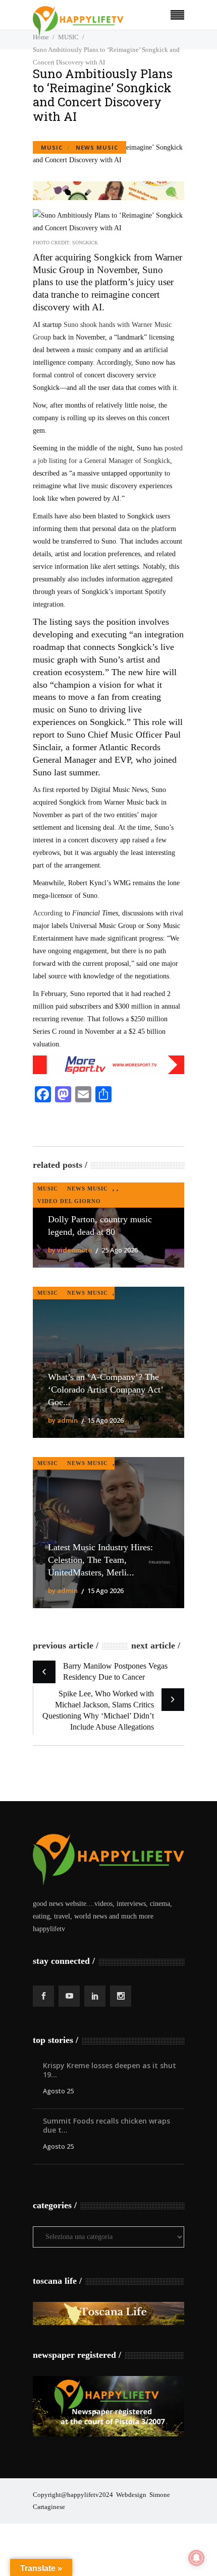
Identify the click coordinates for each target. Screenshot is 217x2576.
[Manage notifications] (196, 2558)
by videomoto (70, 1250)
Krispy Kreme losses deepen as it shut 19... (110, 2070)
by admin (63, 1420)
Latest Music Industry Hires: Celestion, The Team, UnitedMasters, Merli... (100, 1560)
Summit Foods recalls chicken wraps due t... (106, 2125)
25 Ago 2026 (120, 1250)
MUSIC (52, 147)
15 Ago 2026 (105, 1420)
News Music (97, 147)
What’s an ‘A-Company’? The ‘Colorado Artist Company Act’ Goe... (105, 1390)
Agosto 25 (58, 2091)
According (48, 913)
